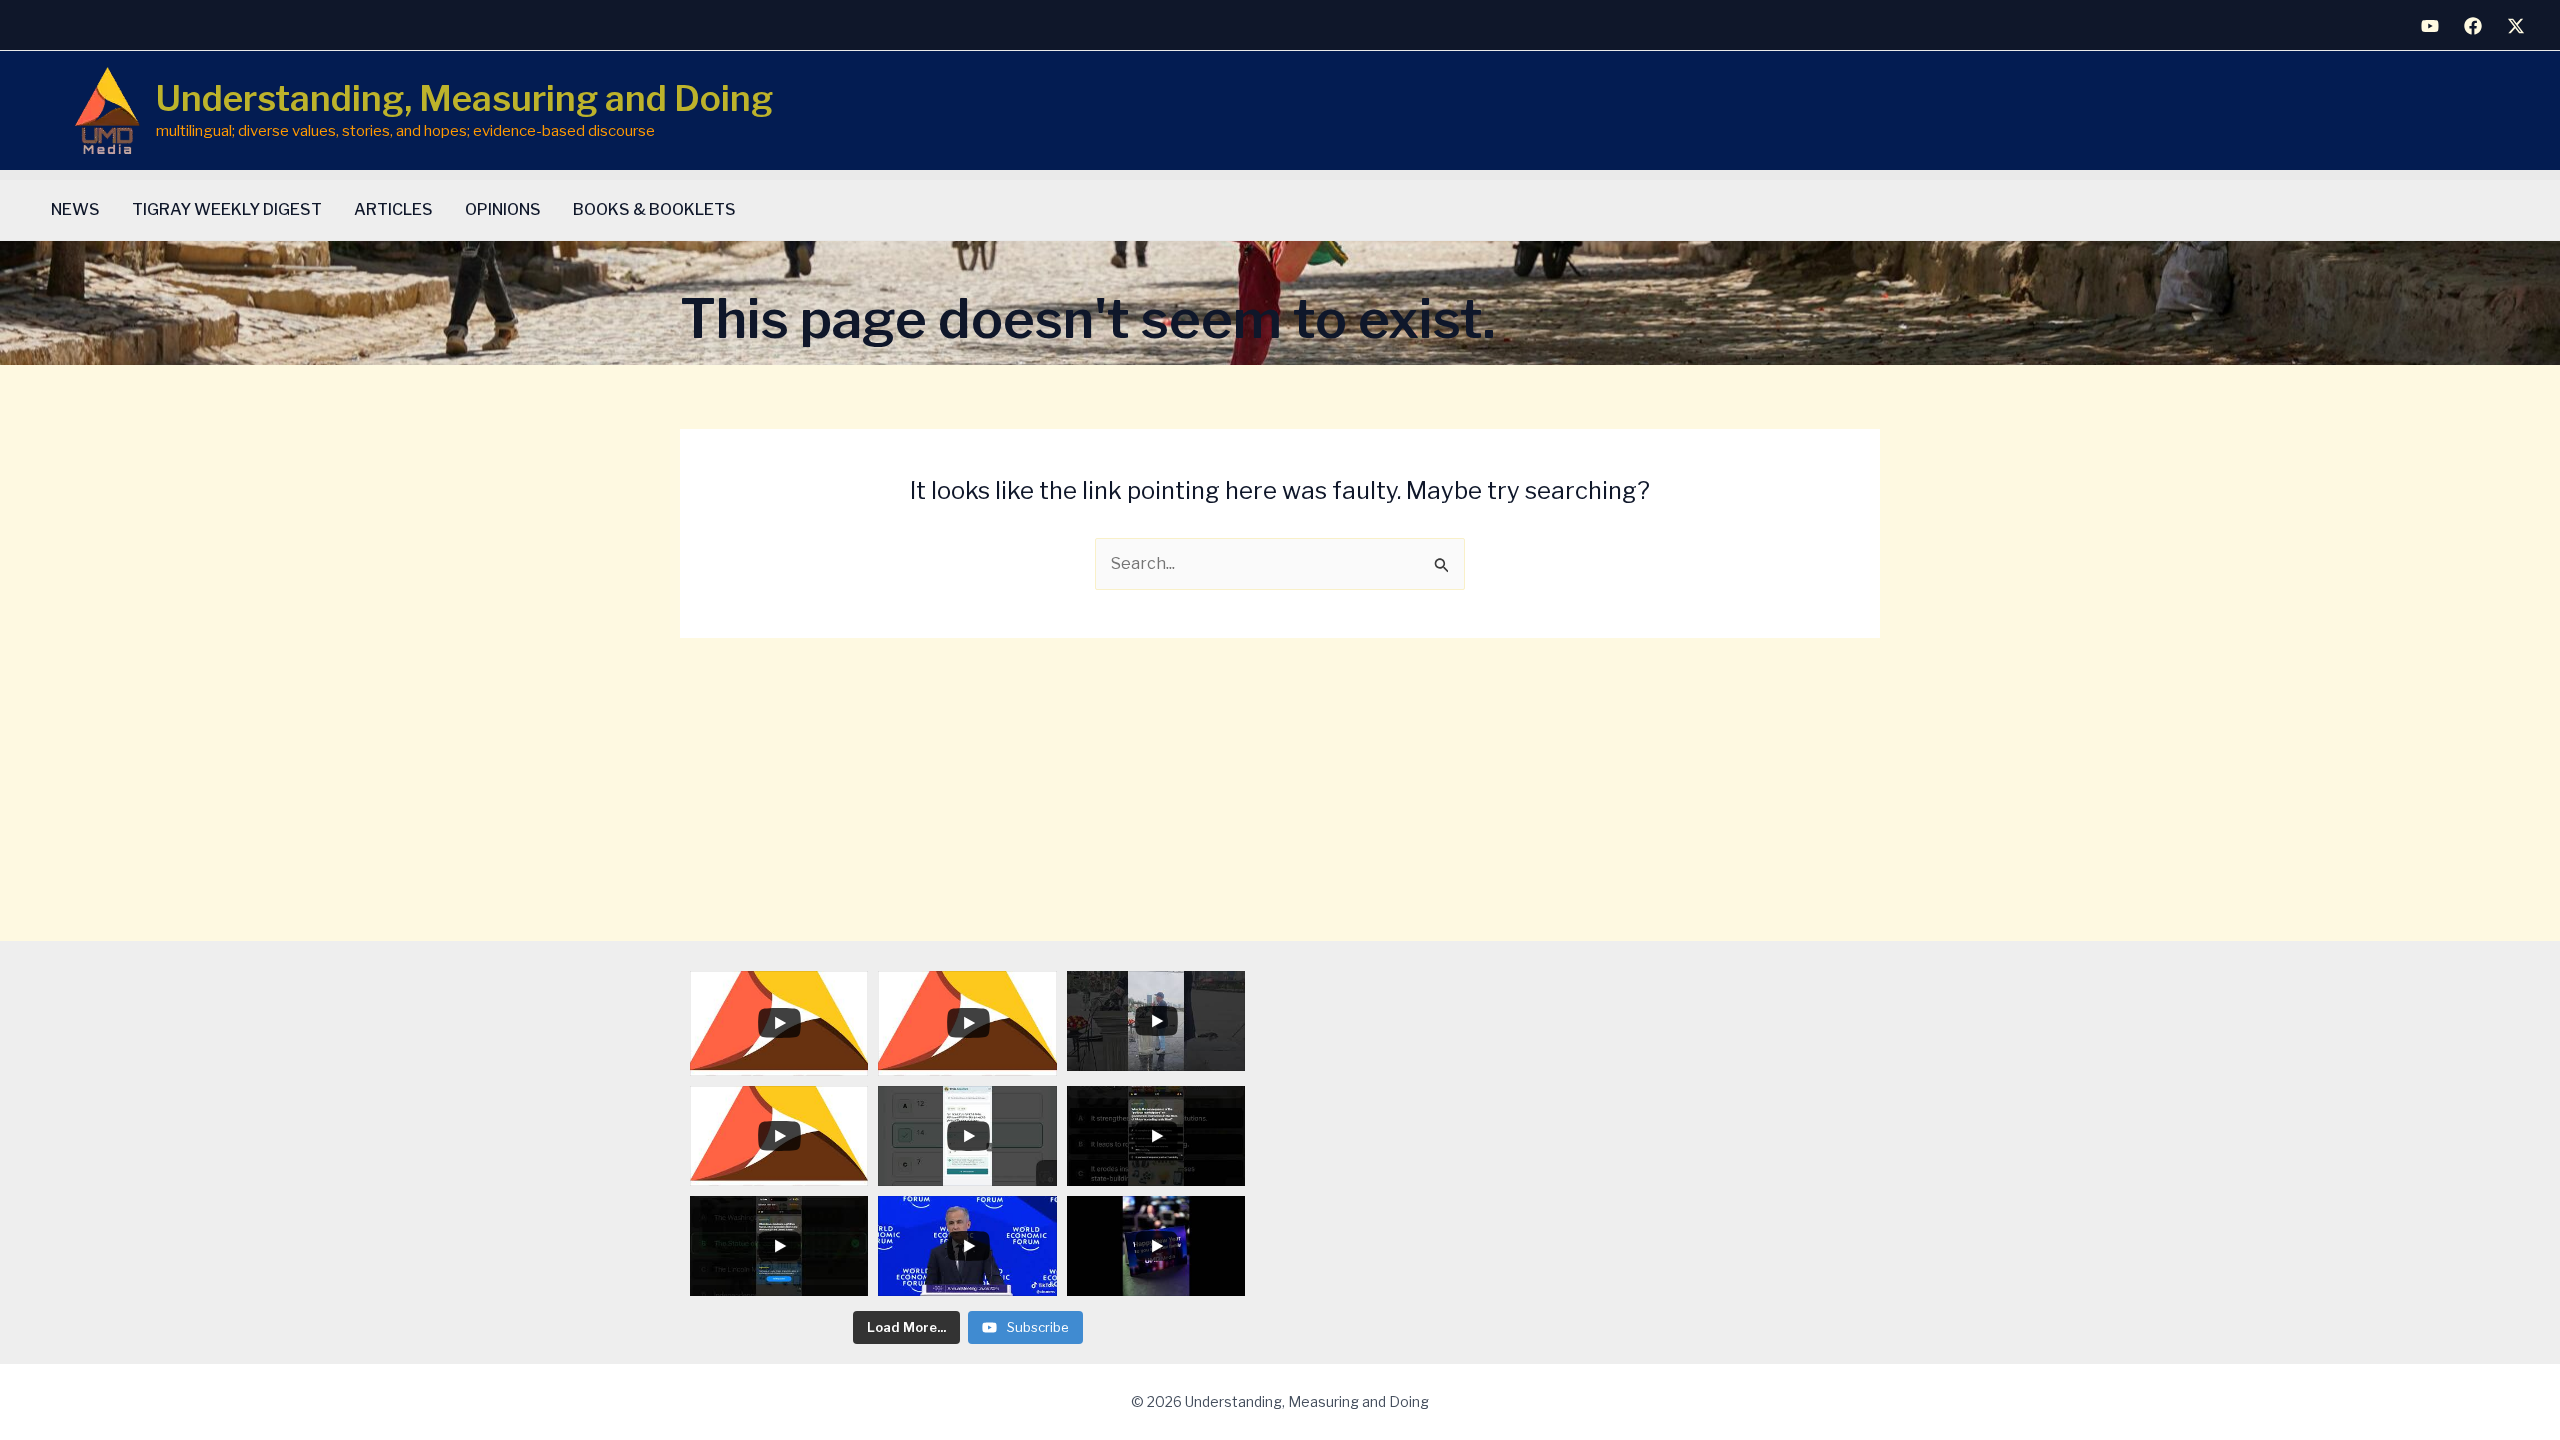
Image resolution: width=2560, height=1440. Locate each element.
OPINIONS (503, 210)
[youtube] (2430, 26)
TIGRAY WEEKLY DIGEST (227, 210)
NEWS (75, 210)
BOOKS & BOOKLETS (654, 210)
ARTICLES (393, 210)
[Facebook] (2473, 26)
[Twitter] (2516, 26)
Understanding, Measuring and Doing (464, 98)
